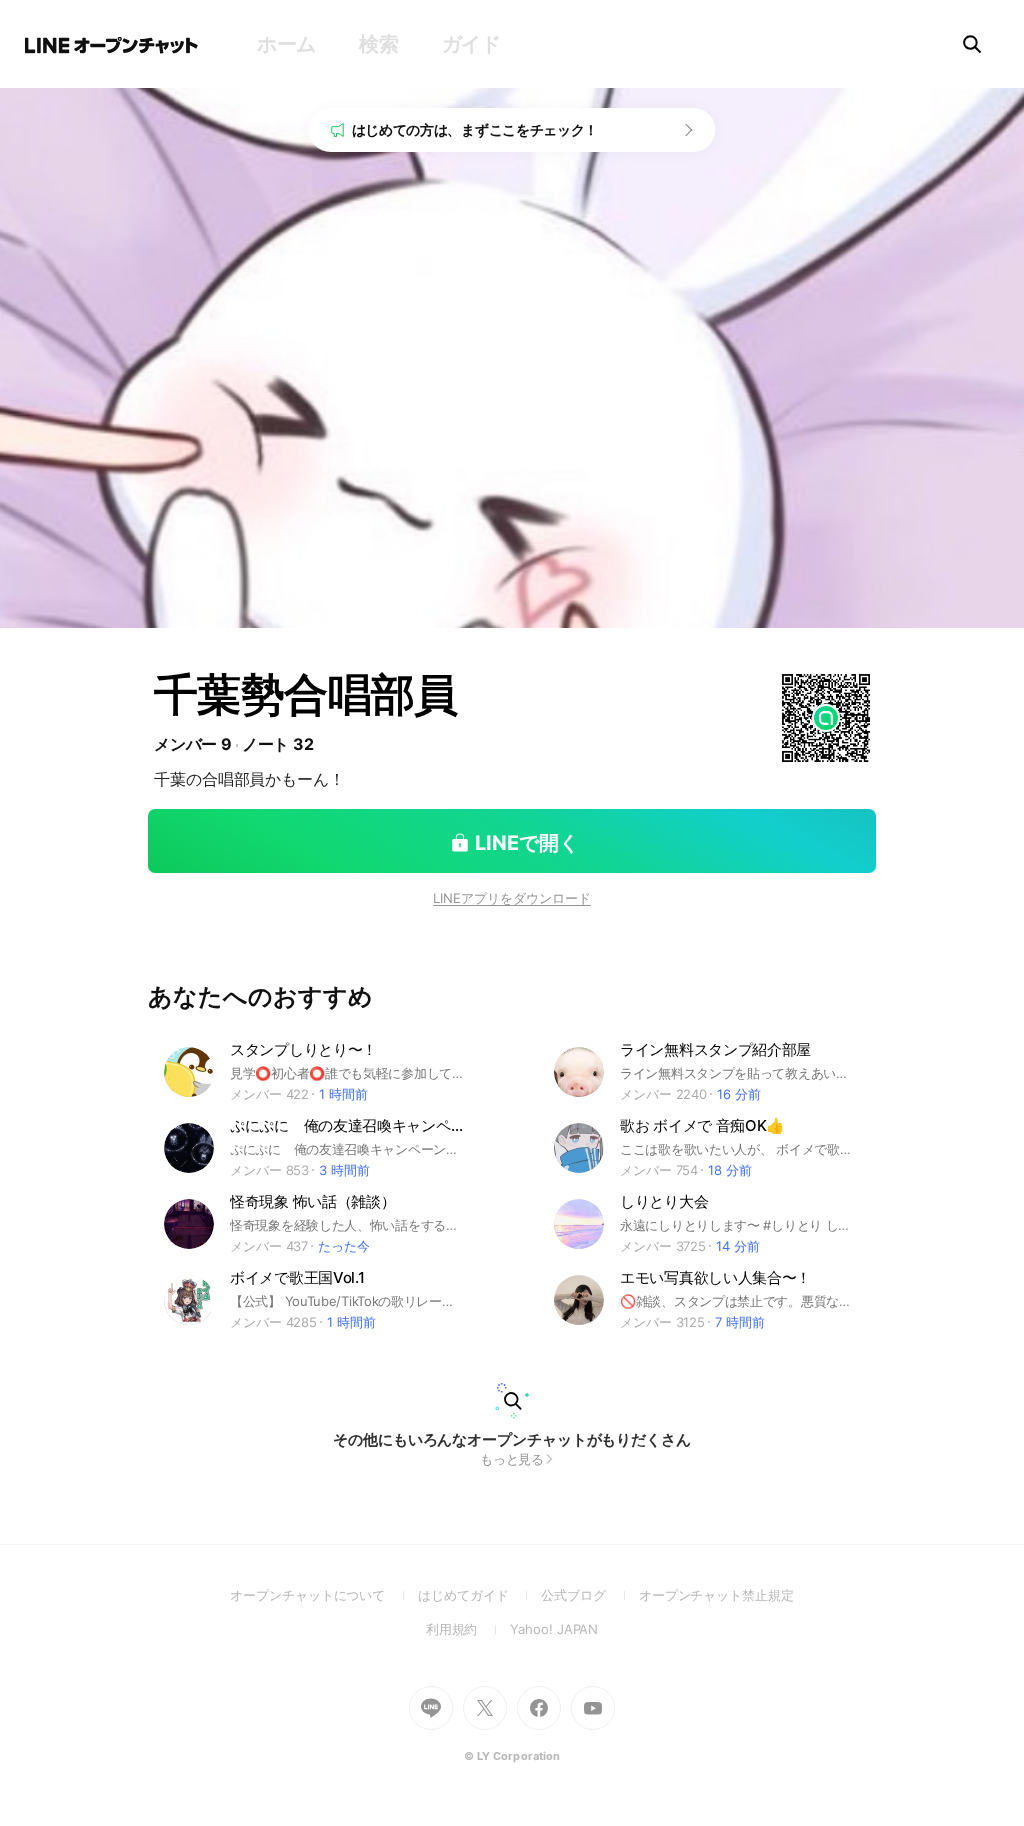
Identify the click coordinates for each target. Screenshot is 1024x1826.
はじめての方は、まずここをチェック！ (475, 129)
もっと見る (512, 1459)
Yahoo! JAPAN (554, 1629)
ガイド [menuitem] (471, 44)
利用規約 (468, 1629)
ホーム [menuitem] (286, 44)
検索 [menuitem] (378, 44)
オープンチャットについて (324, 1595)
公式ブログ (589, 1595)
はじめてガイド (479, 1595)
